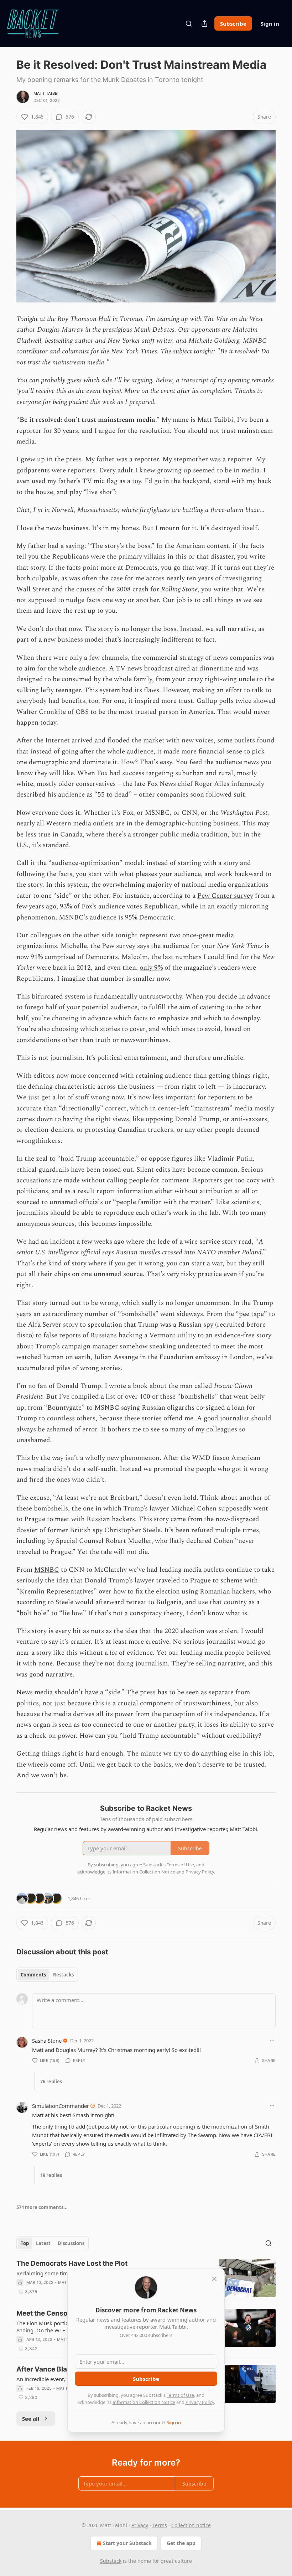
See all (31, 2419)
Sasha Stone (47, 2041)
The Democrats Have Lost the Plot (72, 2263)
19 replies (51, 2175)
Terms (160, 2525)
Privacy (140, 2525)
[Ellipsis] (272, 2040)
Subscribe (233, 24)
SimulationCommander (61, 2106)
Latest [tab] (43, 2243)
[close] (214, 2279)
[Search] (189, 24)
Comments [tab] (33, 1975)
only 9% (151, 968)
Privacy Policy (200, 2402)
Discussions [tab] (71, 2243)
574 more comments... (42, 2207)
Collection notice (191, 2525)
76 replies (51, 2082)
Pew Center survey (225, 896)
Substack (111, 2561)
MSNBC (47, 1570)
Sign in (270, 24)
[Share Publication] (204, 24)
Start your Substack (127, 2543)
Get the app (181, 2543)
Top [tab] (25, 2243)
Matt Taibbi (46, 93)
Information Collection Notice (144, 2402)
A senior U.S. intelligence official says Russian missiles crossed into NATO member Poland (140, 1247)
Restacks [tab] (63, 1975)
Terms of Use (180, 2395)
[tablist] (47, 1975)
